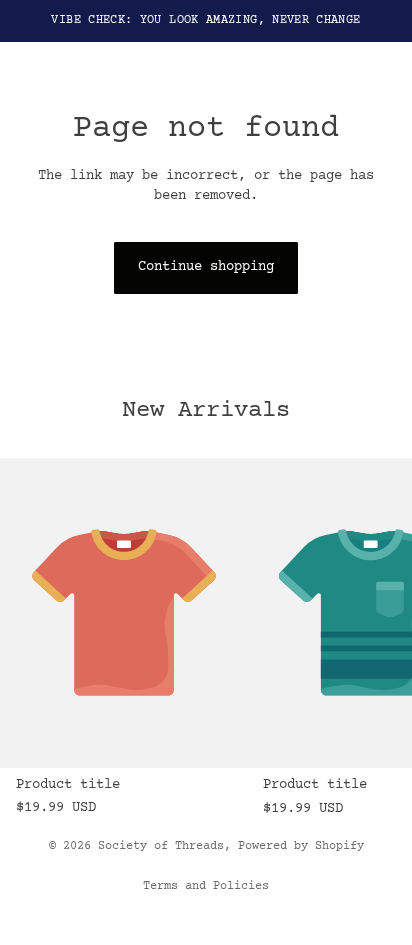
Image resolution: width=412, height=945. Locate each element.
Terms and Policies (206, 886)
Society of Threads (161, 846)
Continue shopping (206, 267)
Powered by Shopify (301, 846)
